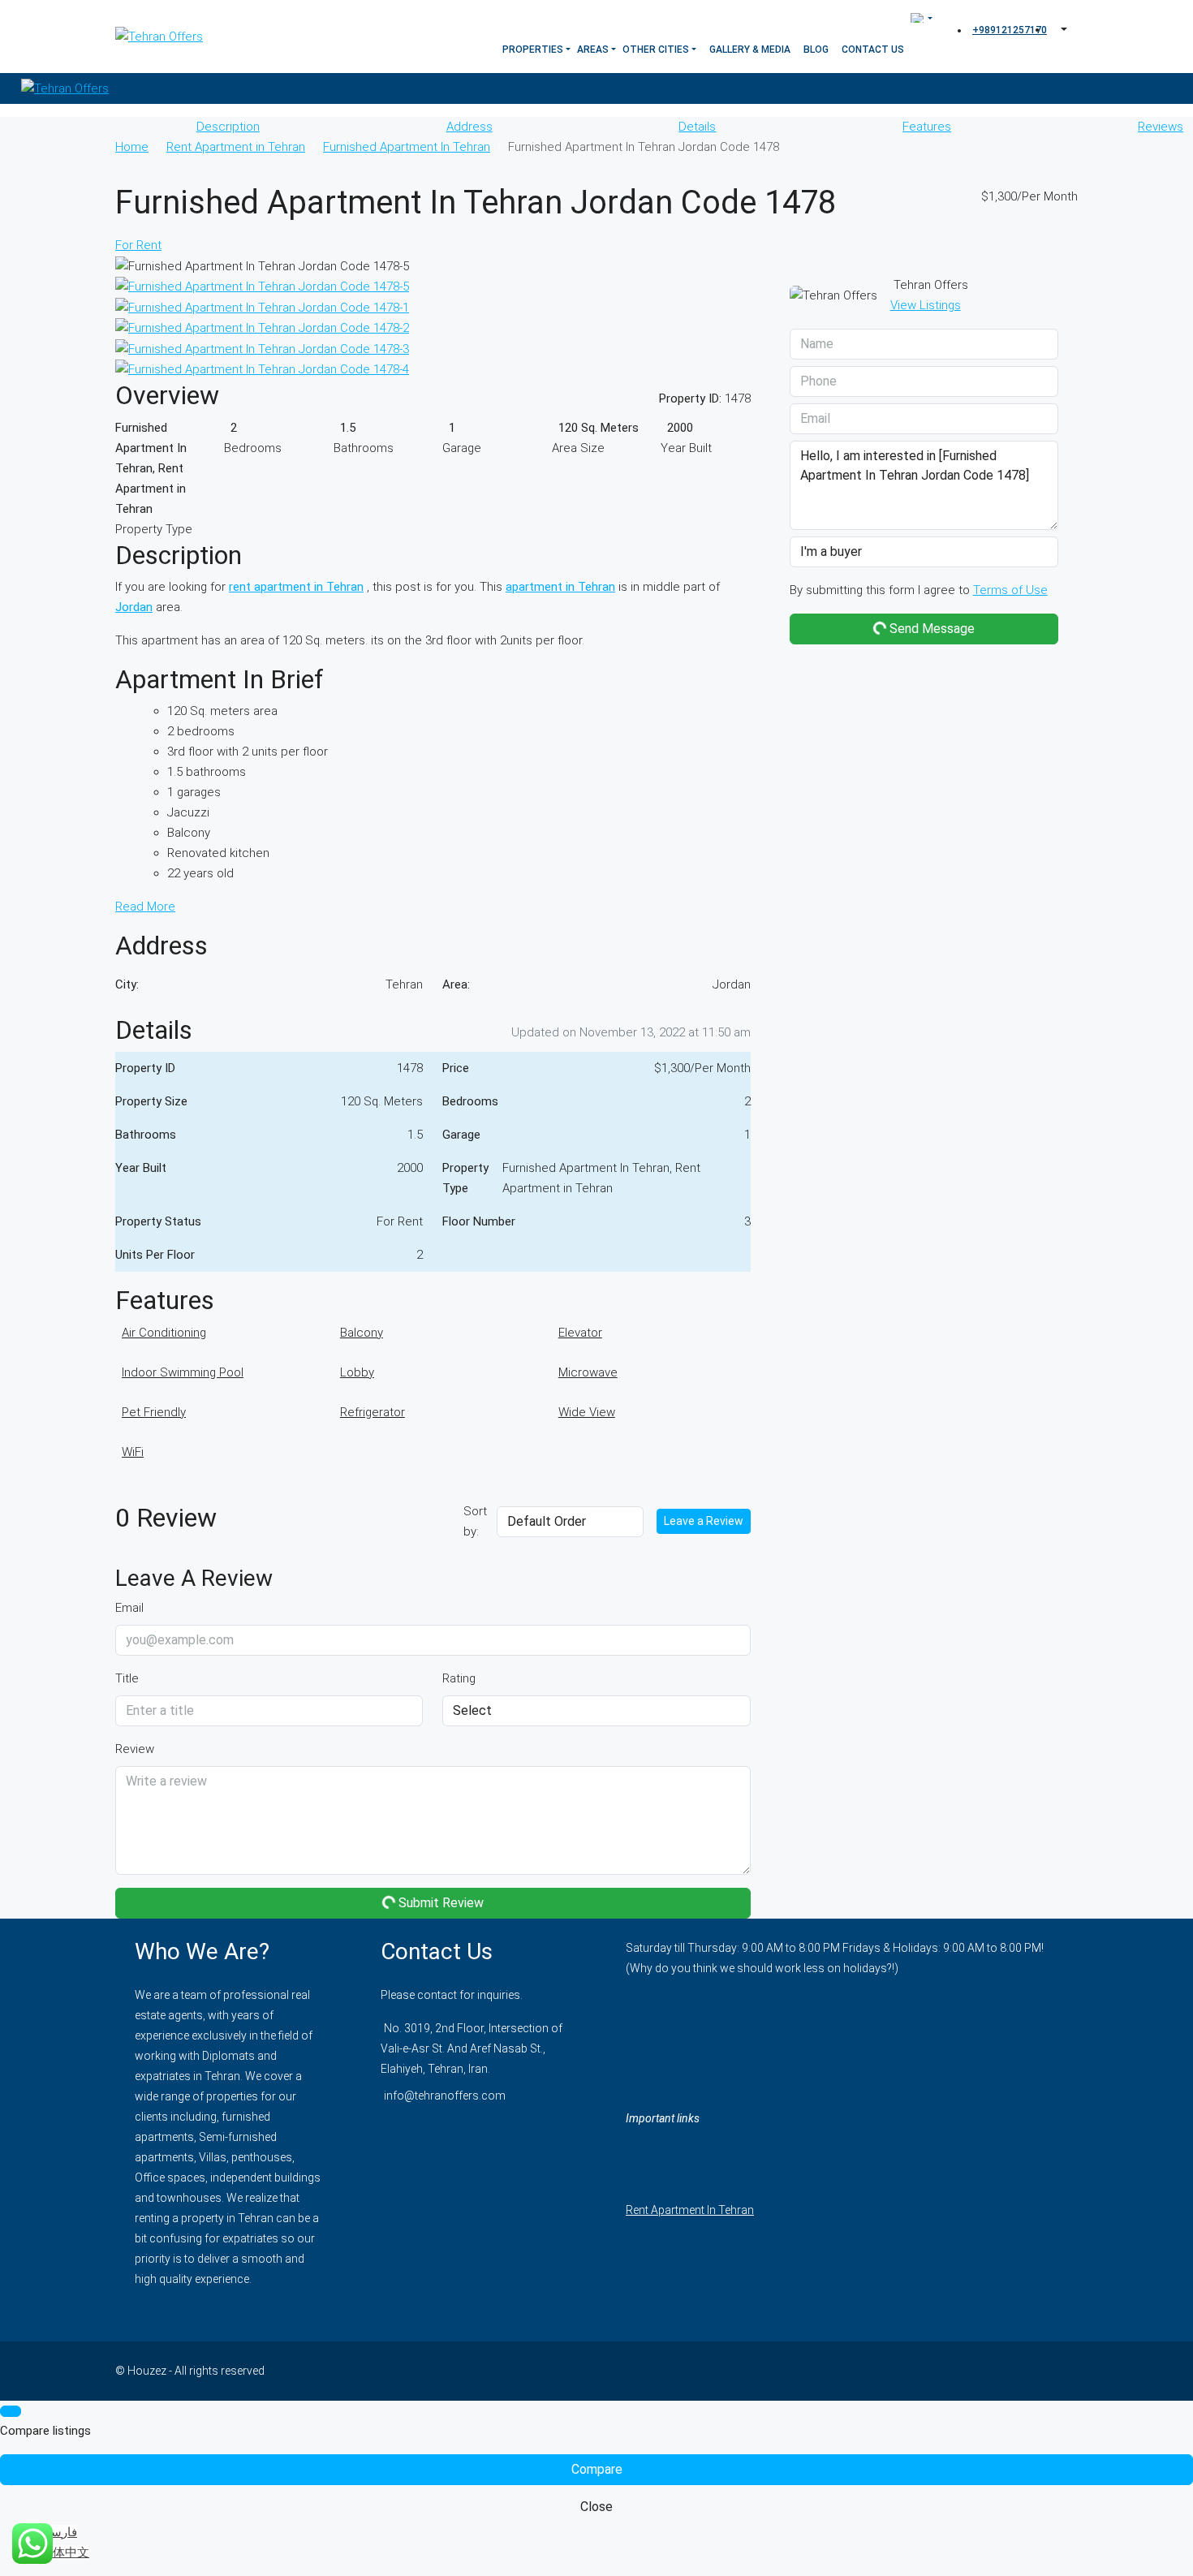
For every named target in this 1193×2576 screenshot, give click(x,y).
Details (697, 127)
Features (927, 127)
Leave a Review (704, 1521)
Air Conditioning (164, 1333)
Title (127, 1678)
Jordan (134, 607)
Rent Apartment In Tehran (690, 2210)
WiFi (133, 1452)
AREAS (593, 50)
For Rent (138, 245)
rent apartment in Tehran (296, 587)
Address (469, 127)
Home (132, 147)
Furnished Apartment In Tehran (407, 147)
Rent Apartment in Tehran (236, 147)
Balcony (362, 1333)
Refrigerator (373, 1412)
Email (129, 1608)
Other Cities (656, 50)
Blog (816, 50)
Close (596, 2507)
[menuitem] (1008, 30)
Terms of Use (1010, 590)
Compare (597, 2469)
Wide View (587, 1412)
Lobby (357, 1372)
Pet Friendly (154, 1412)
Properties (533, 50)
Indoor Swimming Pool (183, 1372)
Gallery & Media (750, 50)
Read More (145, 907)
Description (228, 127)
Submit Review (439, 1903)
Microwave (588, 1372)
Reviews (1161, 127)
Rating (459, 1678)
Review (135, 1749)
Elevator (580, 1333)
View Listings (926, 305)
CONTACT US (873, 50)
